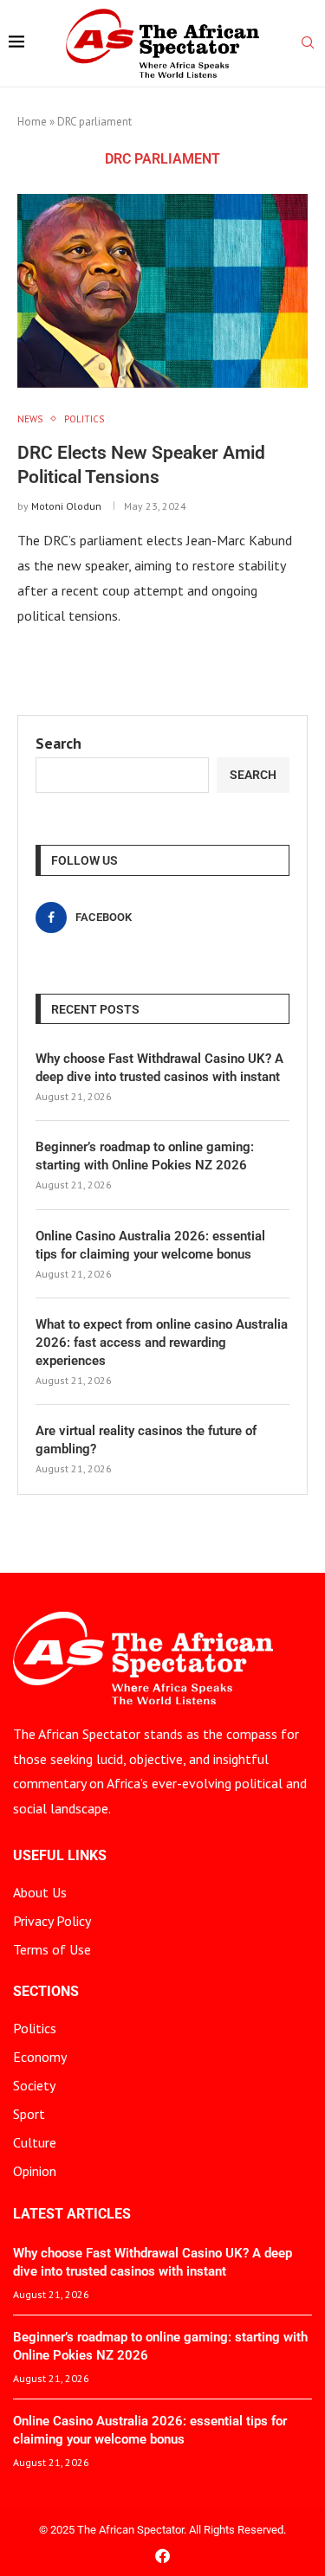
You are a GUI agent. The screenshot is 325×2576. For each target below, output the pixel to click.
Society (34, 2085)
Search (58, 743)
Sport (29, 2114)
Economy (40, 2057)
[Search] (308, 44)
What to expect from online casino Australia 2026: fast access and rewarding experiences (162, 1343)
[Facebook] (162, 2556)
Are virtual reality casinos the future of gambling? (146, 1440)
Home (32, 122)
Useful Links (60, 1856)
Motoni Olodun (66, 506)
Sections (46, 1992)
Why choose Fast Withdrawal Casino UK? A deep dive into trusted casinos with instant (159, 1068)
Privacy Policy (52, 1921)
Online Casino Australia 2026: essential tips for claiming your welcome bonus (150, 1245)
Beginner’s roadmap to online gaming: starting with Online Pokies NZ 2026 (145, 1156)
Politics (35, 2028)
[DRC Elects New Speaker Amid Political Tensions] (162, 290)
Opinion (35, 2171)
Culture (35, 2142)
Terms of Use (52, 1949)
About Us (40, 1892)
